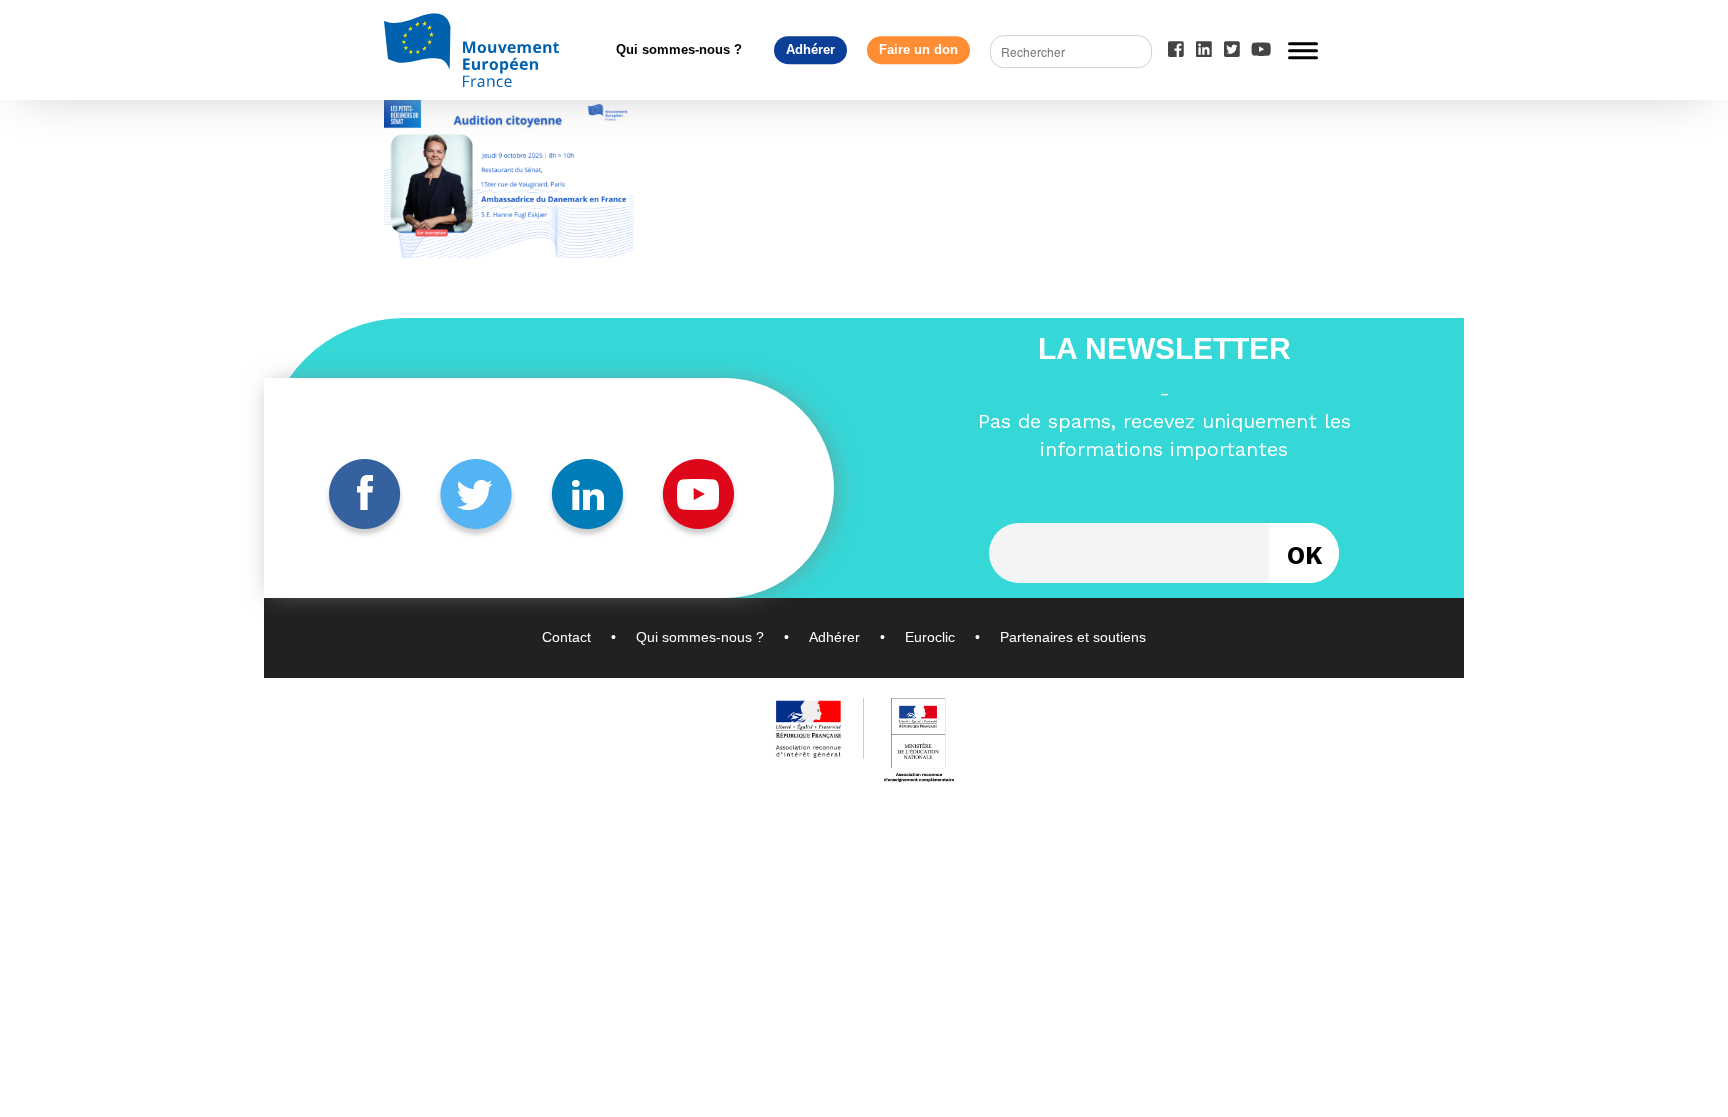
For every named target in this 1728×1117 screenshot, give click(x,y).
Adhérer (810, 49)
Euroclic (930, 637)
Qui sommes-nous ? (679, 49)
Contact (566, 637)
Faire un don (918, 49)
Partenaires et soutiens (1073, 637)
